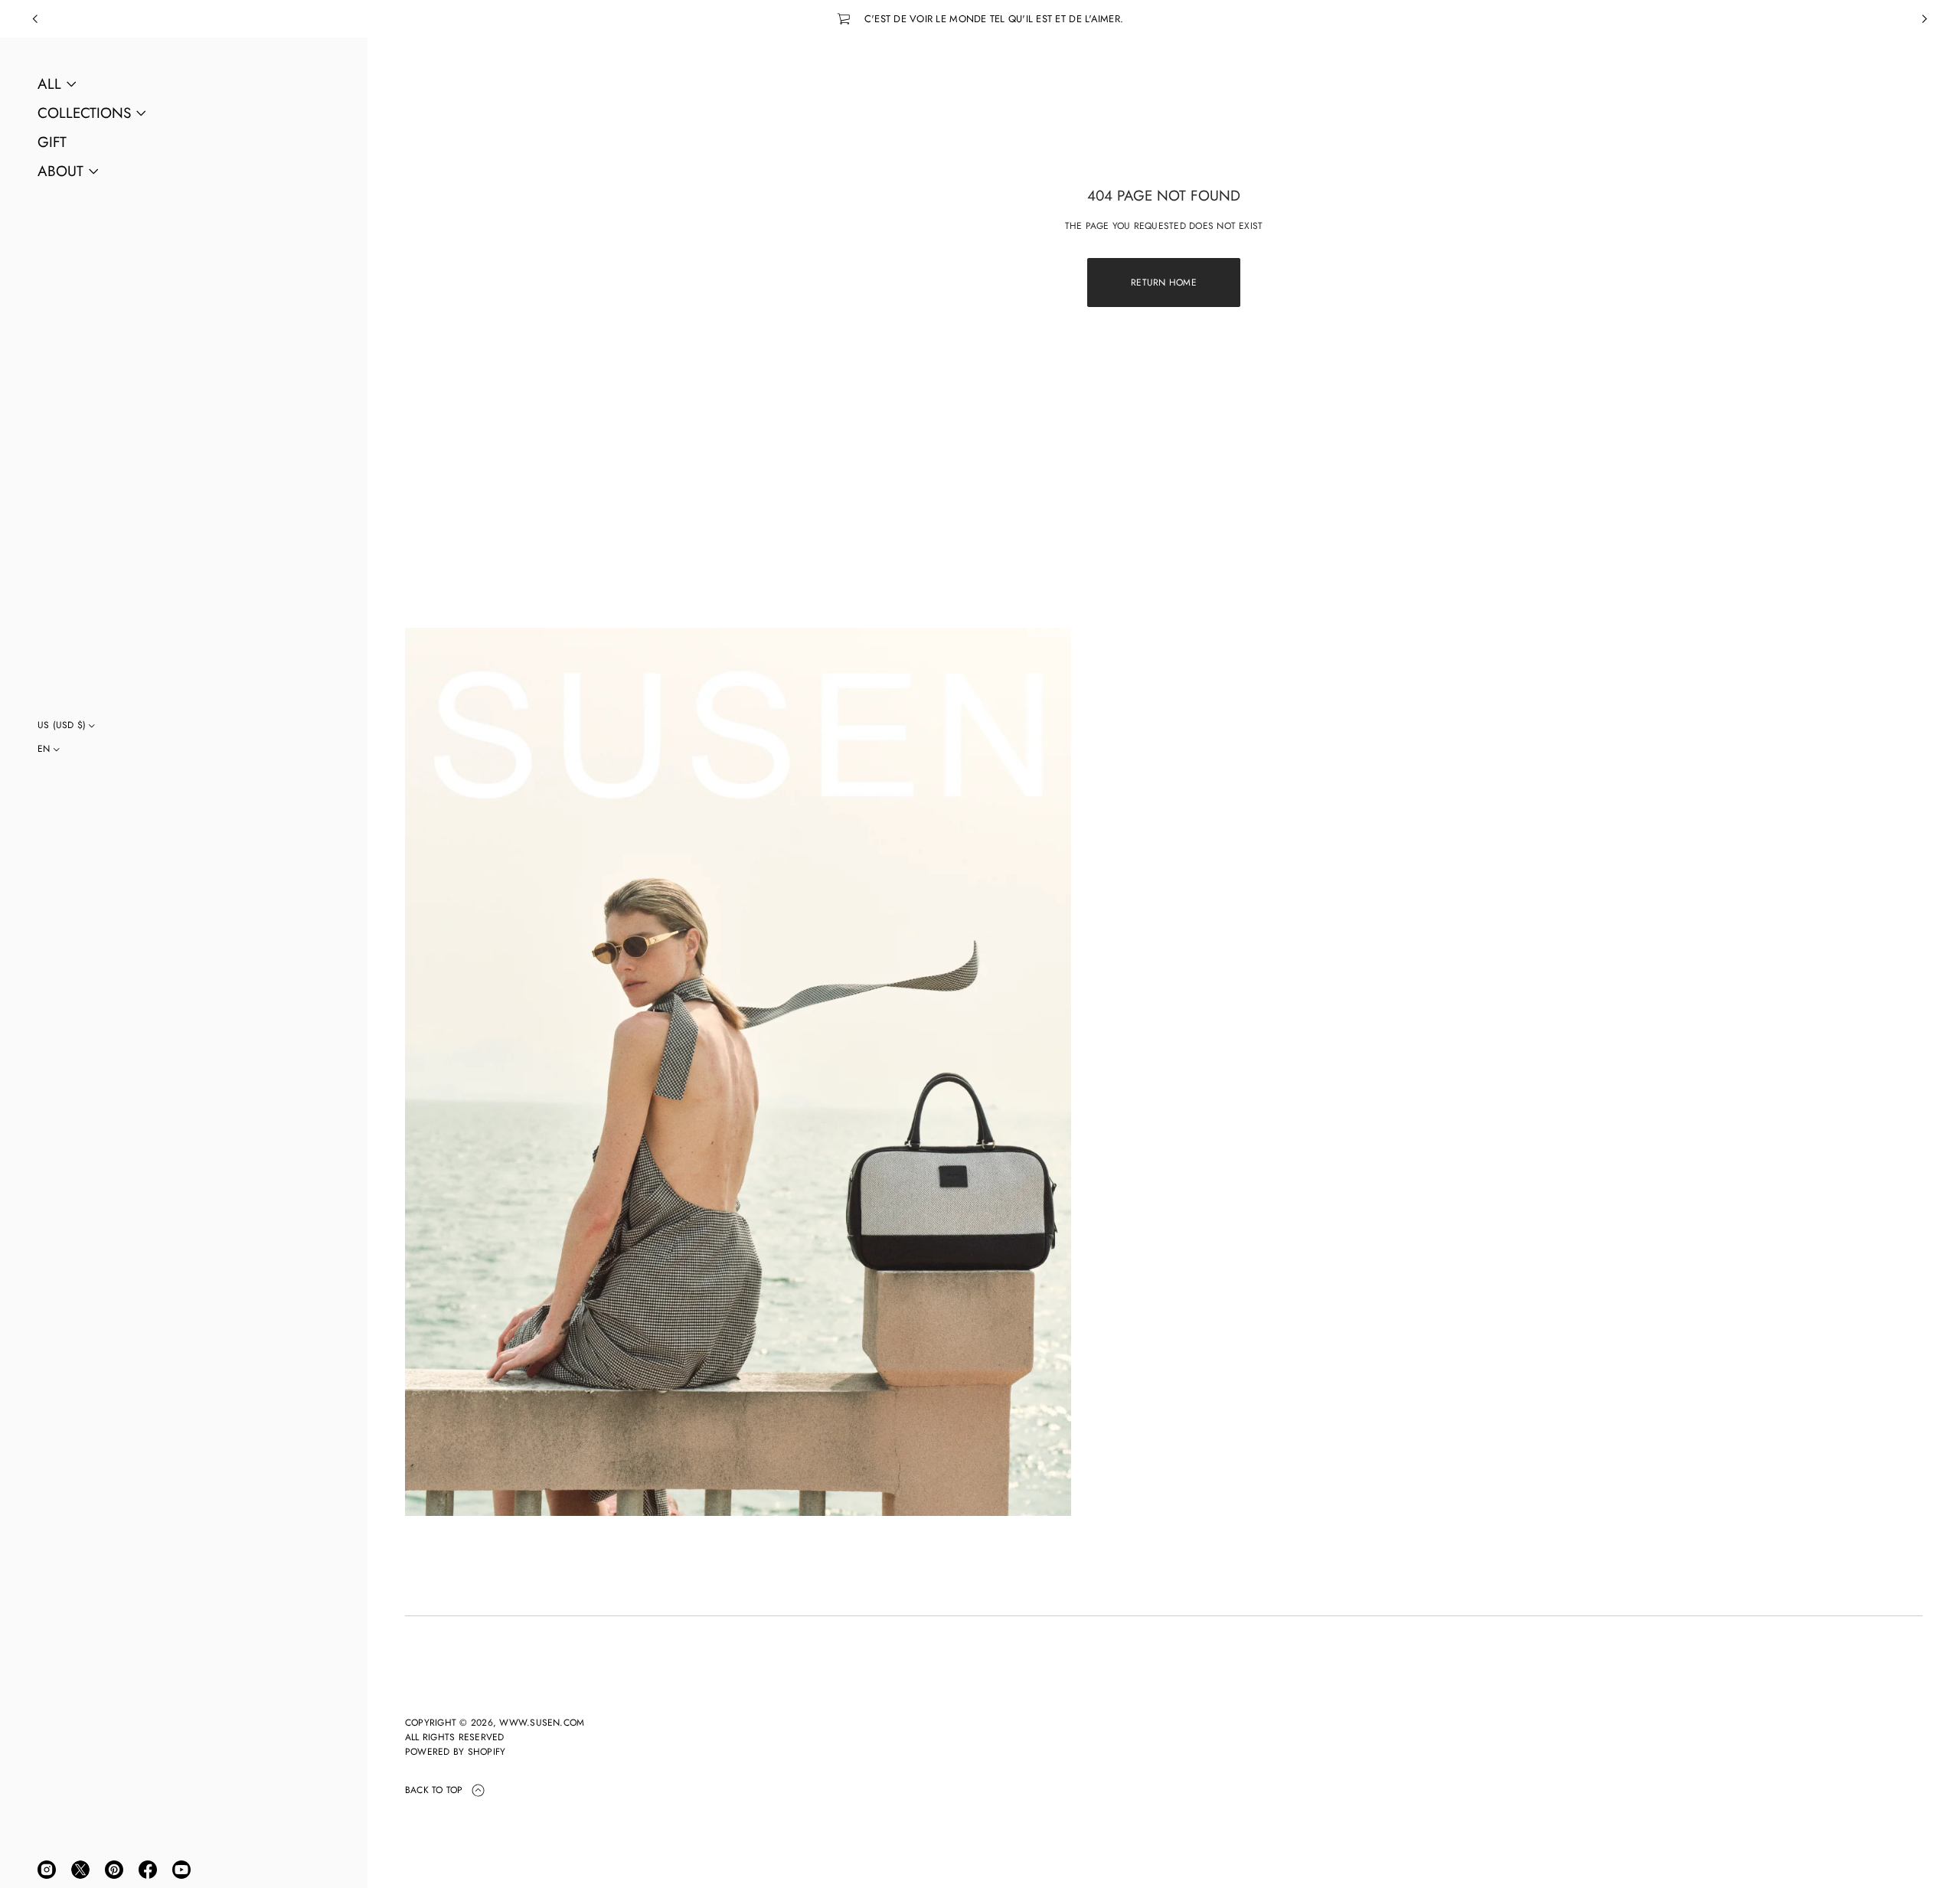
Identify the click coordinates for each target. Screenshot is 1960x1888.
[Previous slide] (35, 19)
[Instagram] (47, 1870)
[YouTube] (181, 1870)
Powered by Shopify (455, 1752)
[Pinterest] (114, 1870)
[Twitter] (80, 1870)
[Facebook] (148, 1870)
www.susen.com (542, 1723)
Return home (1164, 283)
